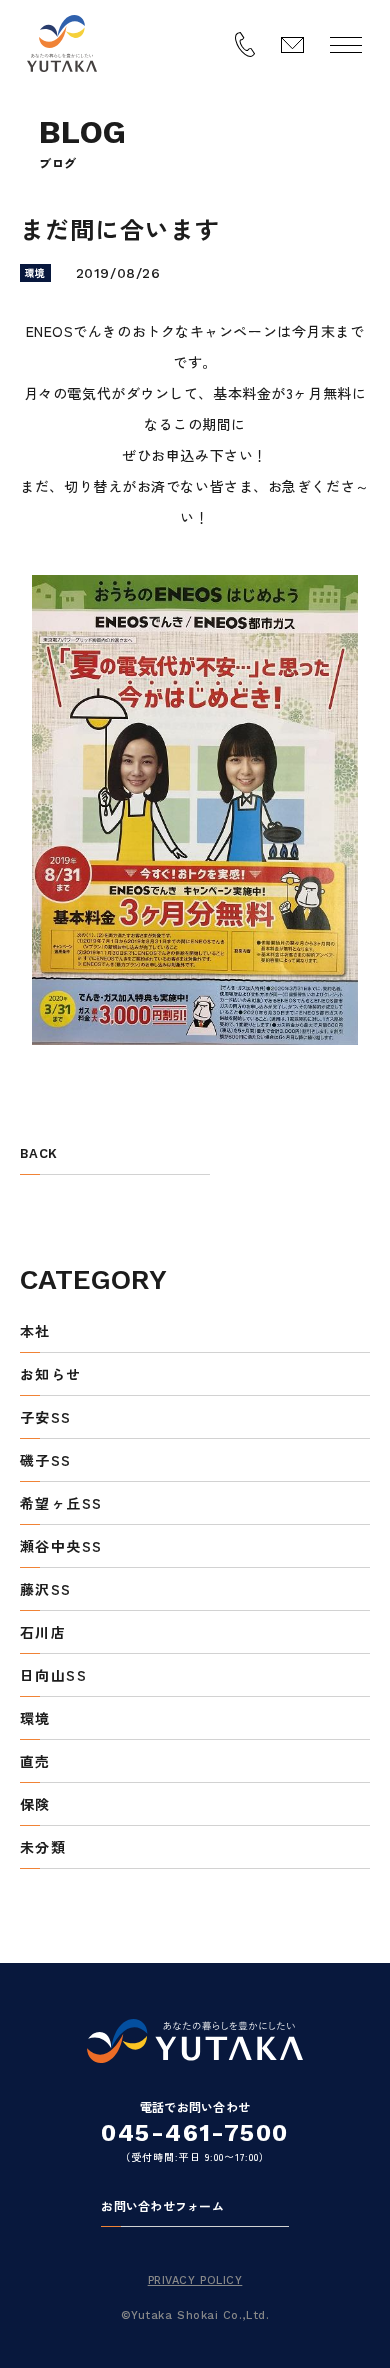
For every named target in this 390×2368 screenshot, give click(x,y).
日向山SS (53, 1676)
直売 (35, 1762)
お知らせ (51, 1375)
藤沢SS (46, 1590)
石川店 (43, 1633)
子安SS (46, 1418)
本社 (35, 1332)
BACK (38, 1154)
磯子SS (46, 1461)
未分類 (43, 1848)
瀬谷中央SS (61, 1547)
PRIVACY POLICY (195, 2280)
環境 (35, 1719)
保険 (35, 1805)
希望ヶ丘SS (61, 1504)
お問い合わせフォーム (162, 2207)
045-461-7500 (194, 2133)
